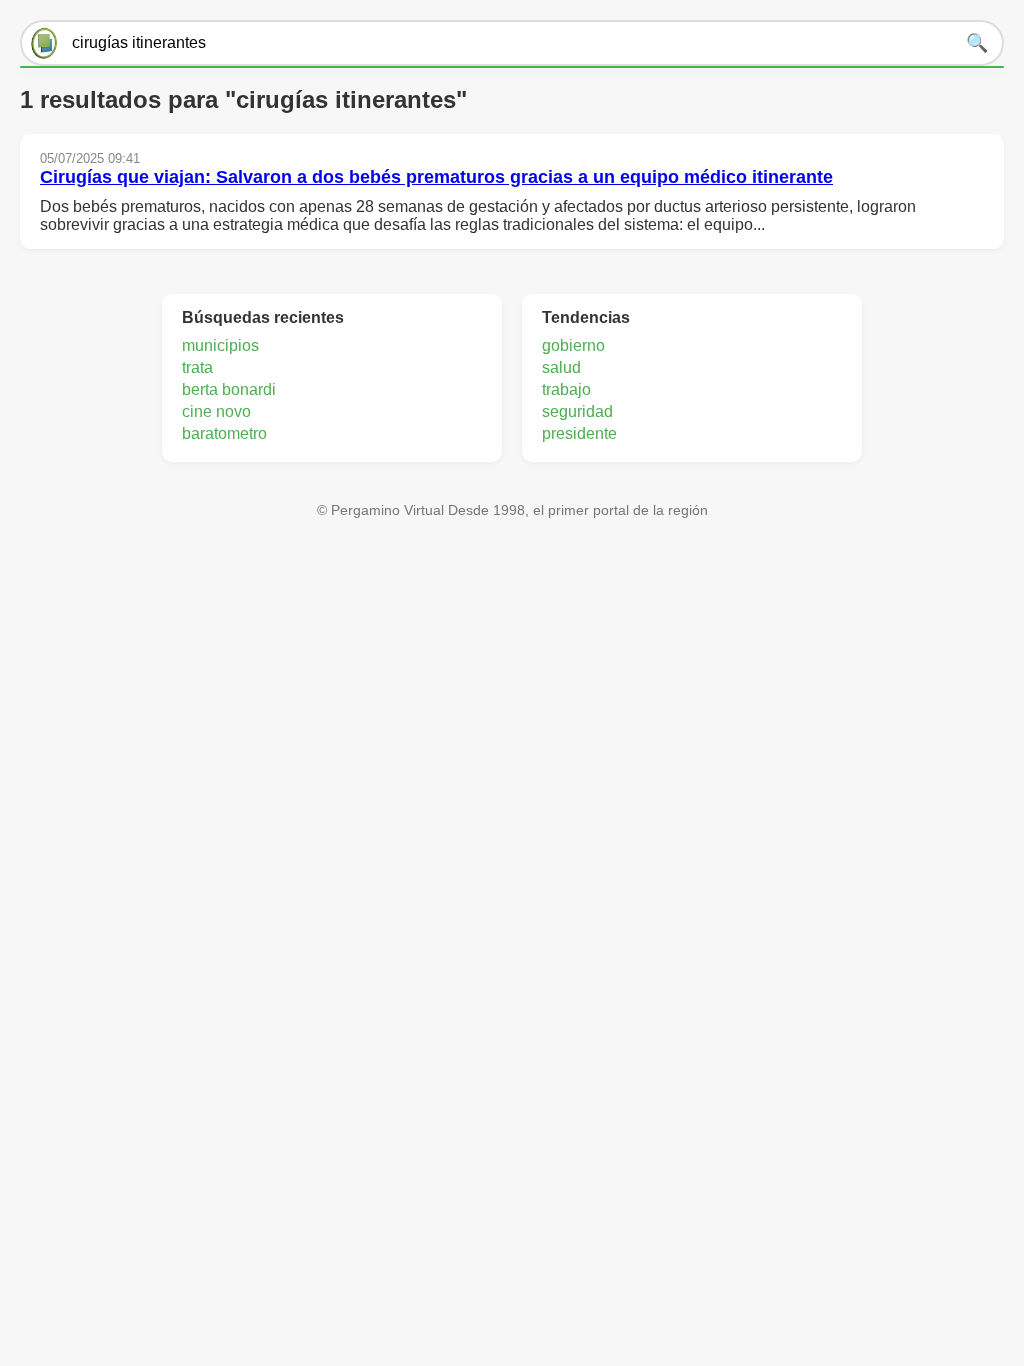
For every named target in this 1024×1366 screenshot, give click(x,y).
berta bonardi (229, 389)
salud (561, 367)
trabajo (566, 389)
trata (197, 367)
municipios (220, 345)
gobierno (573, 345)
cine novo (216, 411)
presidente (579, 433)
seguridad (577, 411)
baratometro (224, 433)
